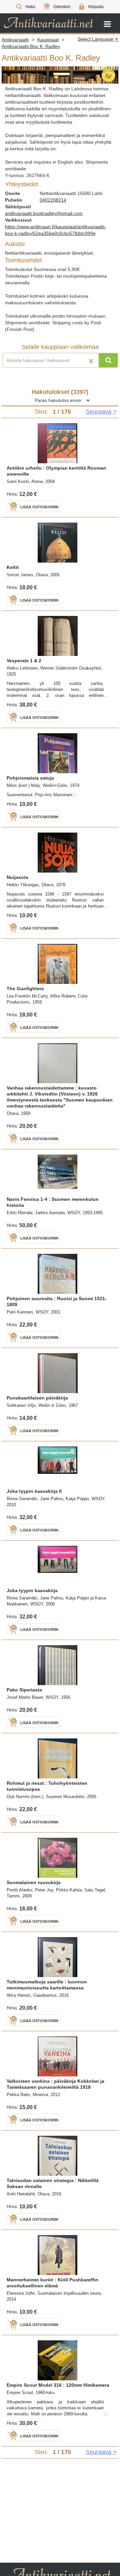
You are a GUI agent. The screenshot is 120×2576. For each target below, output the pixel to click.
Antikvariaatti (15, 40)
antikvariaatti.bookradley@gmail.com (44, 213)
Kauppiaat (48, 40)
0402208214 (53, 200)
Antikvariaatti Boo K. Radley (31, 46)
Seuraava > (101, 412)
